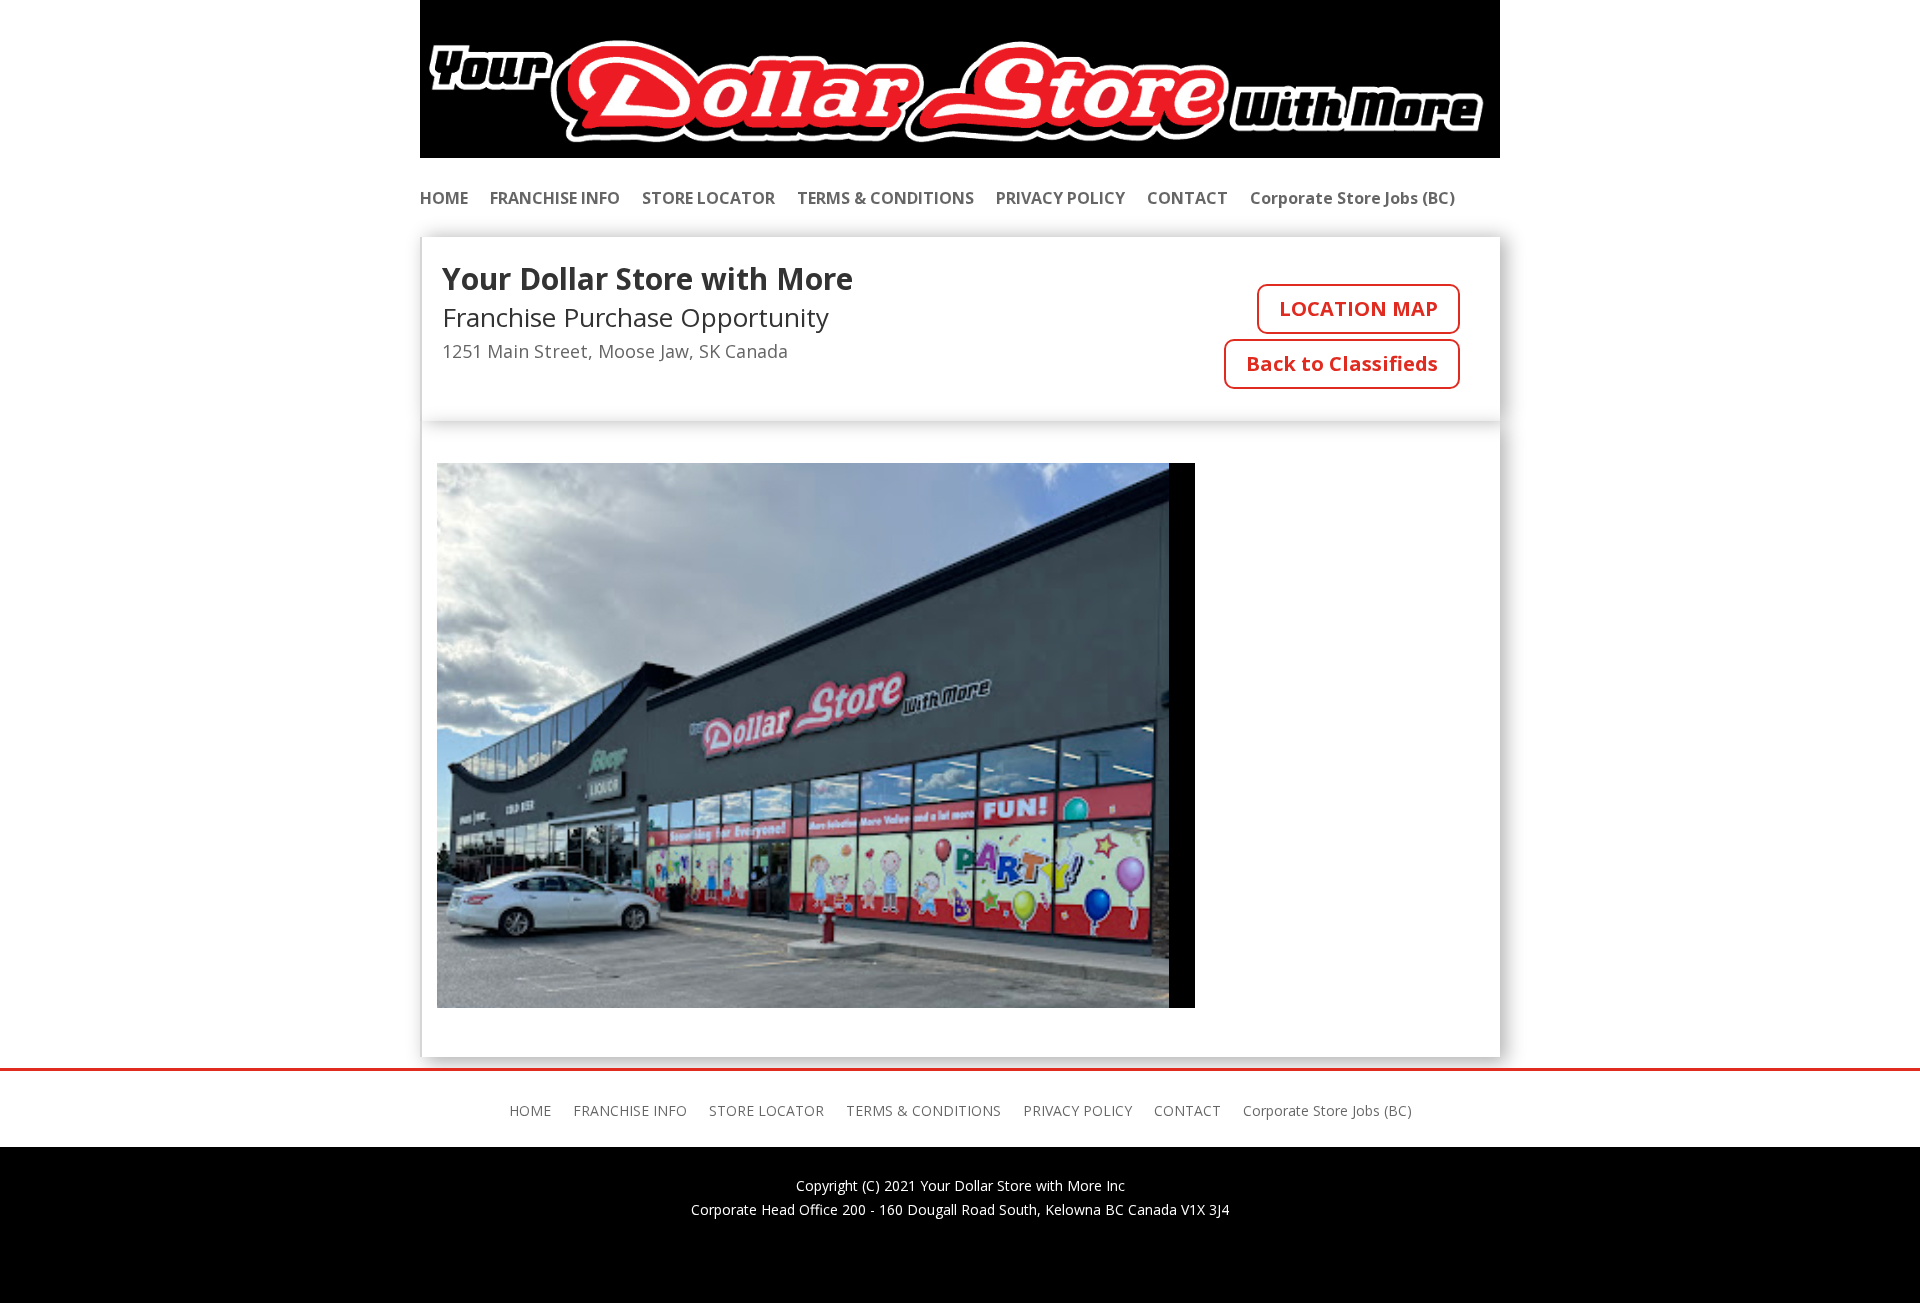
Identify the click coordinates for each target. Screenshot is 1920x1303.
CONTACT (1187, 200)
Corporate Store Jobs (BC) (1352, 200)
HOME (444, 200)
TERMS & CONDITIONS (885, 200)
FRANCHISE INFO (555, 200)
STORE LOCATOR (708, 200)
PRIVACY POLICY (1060, 200)
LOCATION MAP (1358, 308)
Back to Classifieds (1342, 363)
